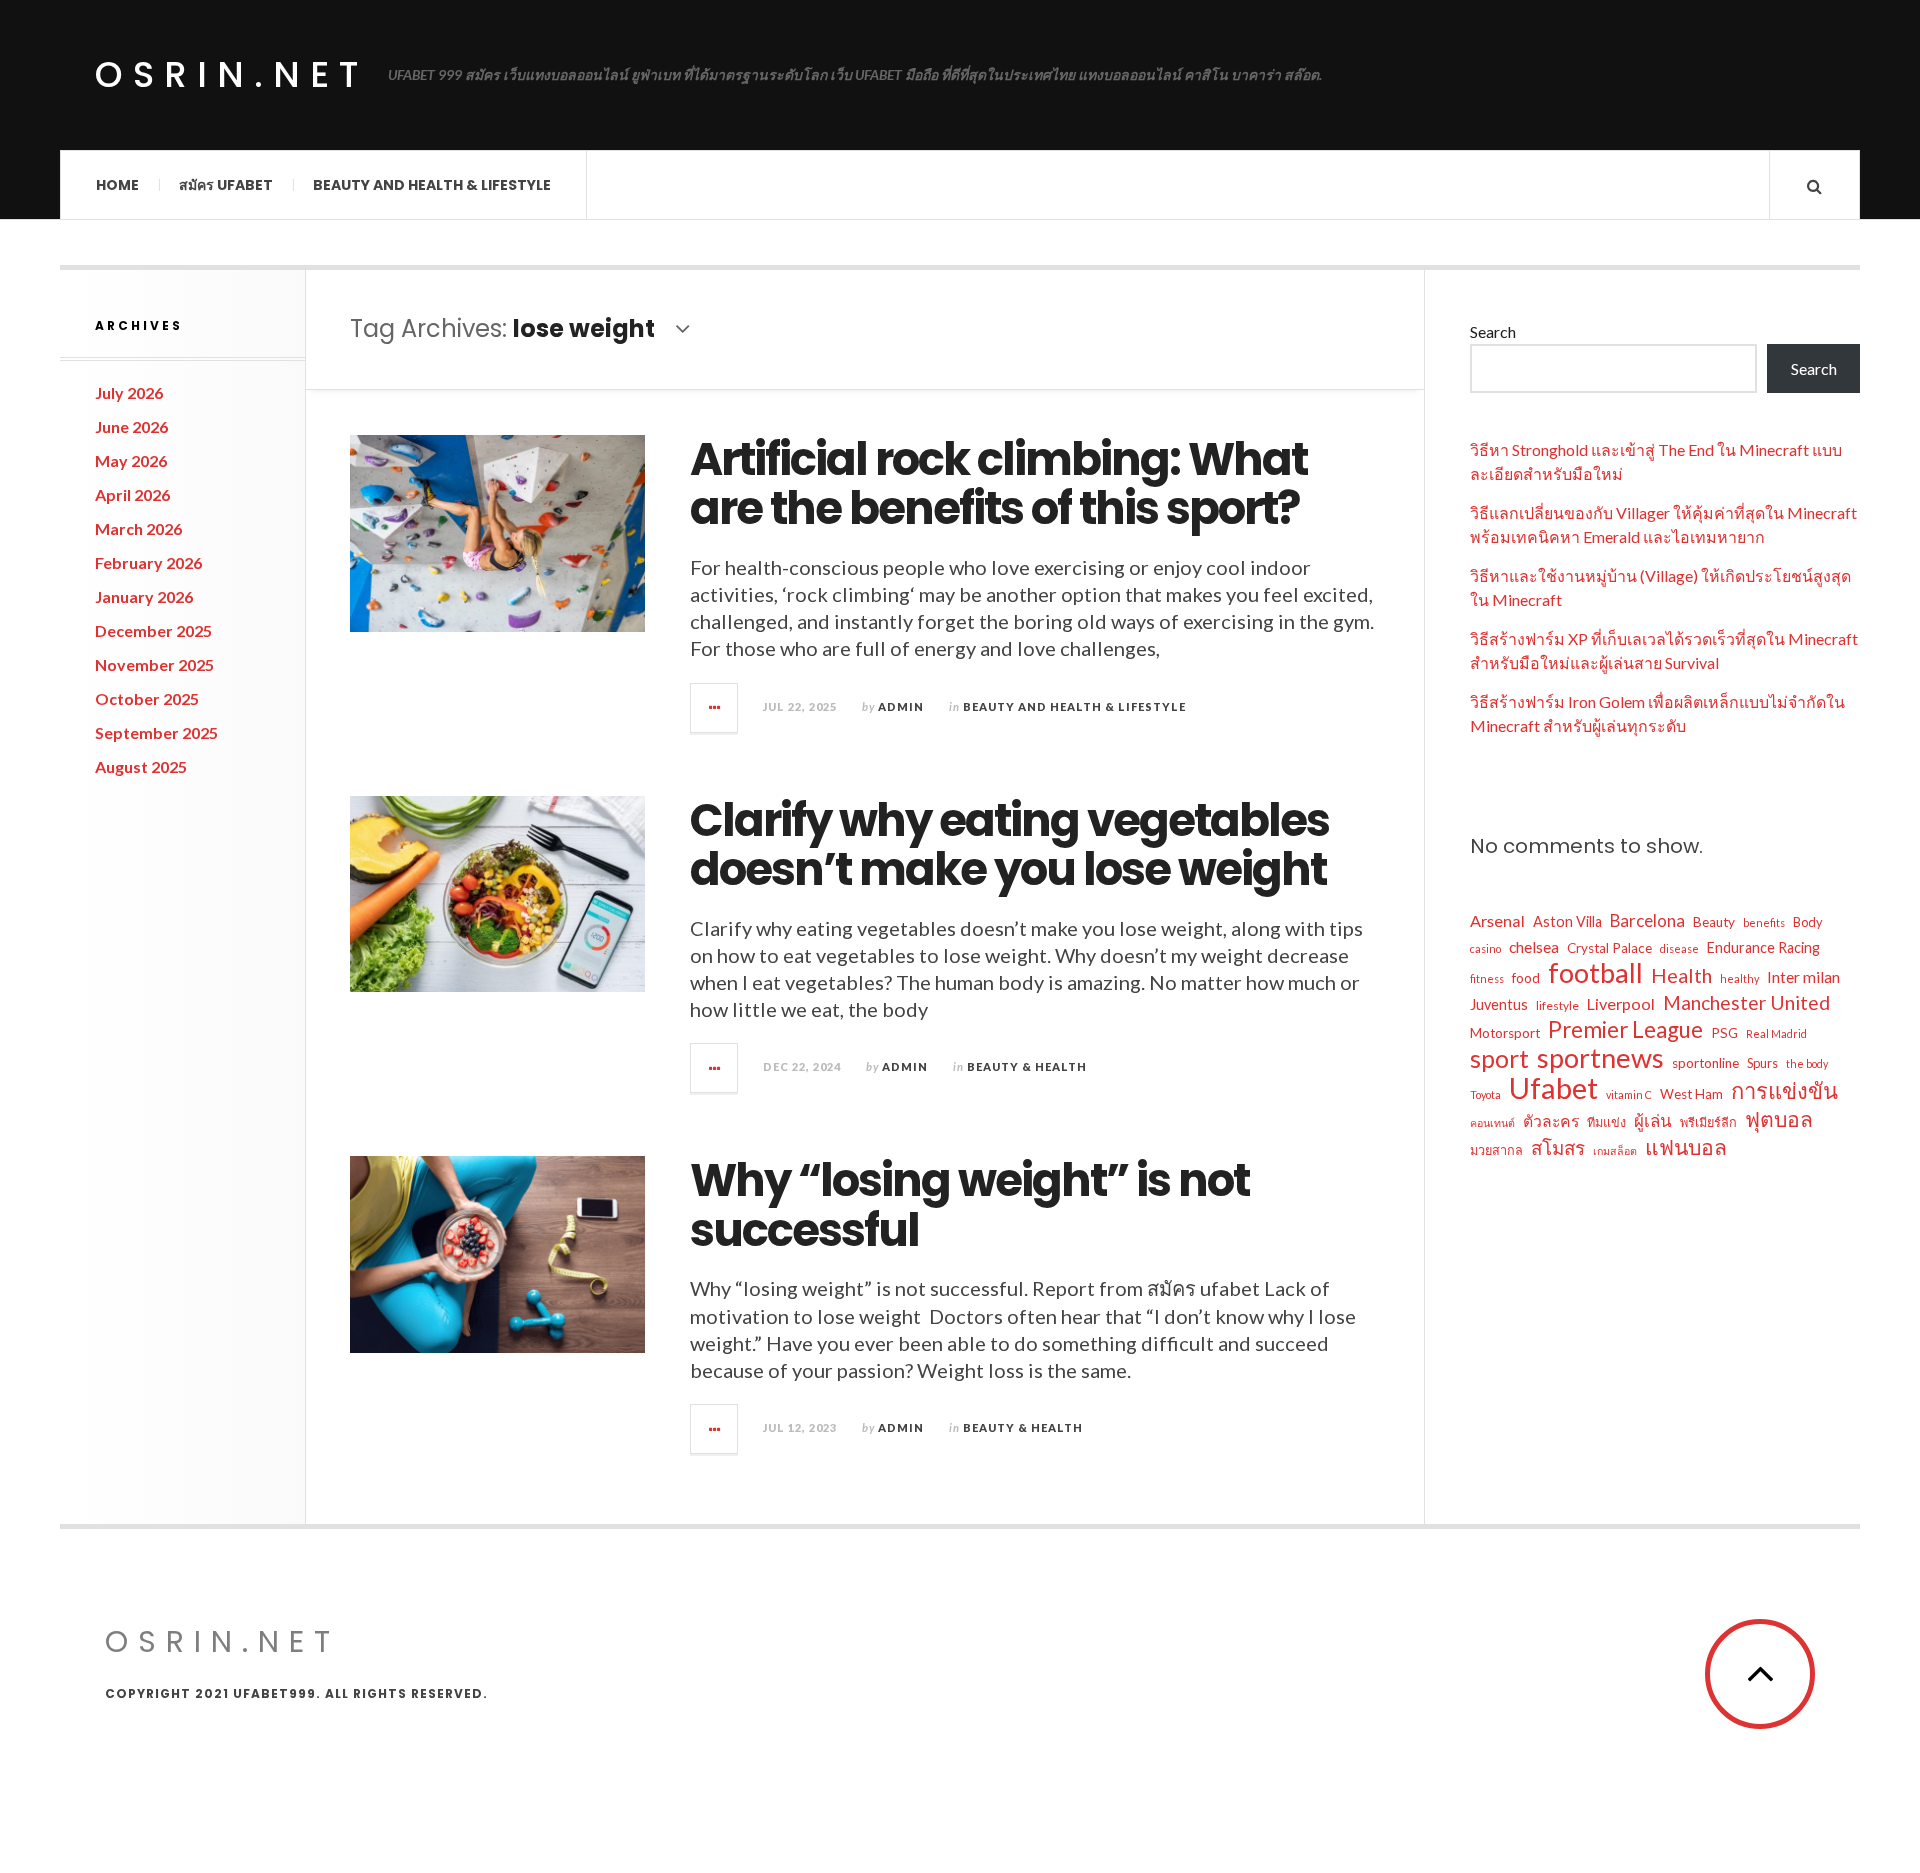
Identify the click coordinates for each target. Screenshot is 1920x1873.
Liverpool (1621, 1003)
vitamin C (1629, 1094)
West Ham (1691, 1094)
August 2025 (141, 766)
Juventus (1499, 1004)
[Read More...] (715, 708)
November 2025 (154, 664)
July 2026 (129, 392)
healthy (1739, 978)
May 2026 (131, 460)
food (1526, 978)
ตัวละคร (1551, 1120)
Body (1808, 922)
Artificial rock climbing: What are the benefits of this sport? (998, 484)
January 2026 (144, 596)
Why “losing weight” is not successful (969, 1205)
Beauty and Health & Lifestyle (432, 185)
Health (1681, 975)
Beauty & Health (1027, 1066)
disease (1679, 948)
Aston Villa (1567, 921)
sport (1499, 1058)
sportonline (1705, 1063)
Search (1493, 331)
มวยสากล (1496, 1150)
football (1595, 973)
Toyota (1485, 1094)
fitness (1487, 978)
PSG (1724, 1033)
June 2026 (131, 426)
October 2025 (147, 698)
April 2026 (132, 494)
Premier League (1625, 1030)
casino (1485, 948)
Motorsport (1505, 1033)
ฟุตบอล (1779, 1119)
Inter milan (1803, 976)
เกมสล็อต (1615, 1150)
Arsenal (1497, 920)
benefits (1764, 922)
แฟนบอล (1686, 1147)
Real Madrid (1776, 1033)
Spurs (1762, 1063)
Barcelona (1647, 920)
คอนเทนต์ (1492, 1122)
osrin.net (231, 74)
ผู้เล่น (1653, 1120)
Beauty (1714, 922)
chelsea (1534, 946)
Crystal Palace (1609, 948)
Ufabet (1553, 1088)
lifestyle (1557, 1005)
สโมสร (1558, 1147)
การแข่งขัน (1784, 1091)
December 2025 (153, 630)
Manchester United (1746, 1002)
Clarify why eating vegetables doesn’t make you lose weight (1009, 845)
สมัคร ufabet (226, 185)
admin (901, 706)
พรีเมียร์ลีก (1708, 1122)
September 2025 (156, 732)
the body (1807, 1063)
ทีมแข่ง (1606, 1122)
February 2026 (148, 562)
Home (117, 185)
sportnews (1600, 1058)
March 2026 (138, 528)
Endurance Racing (1763, 947)
